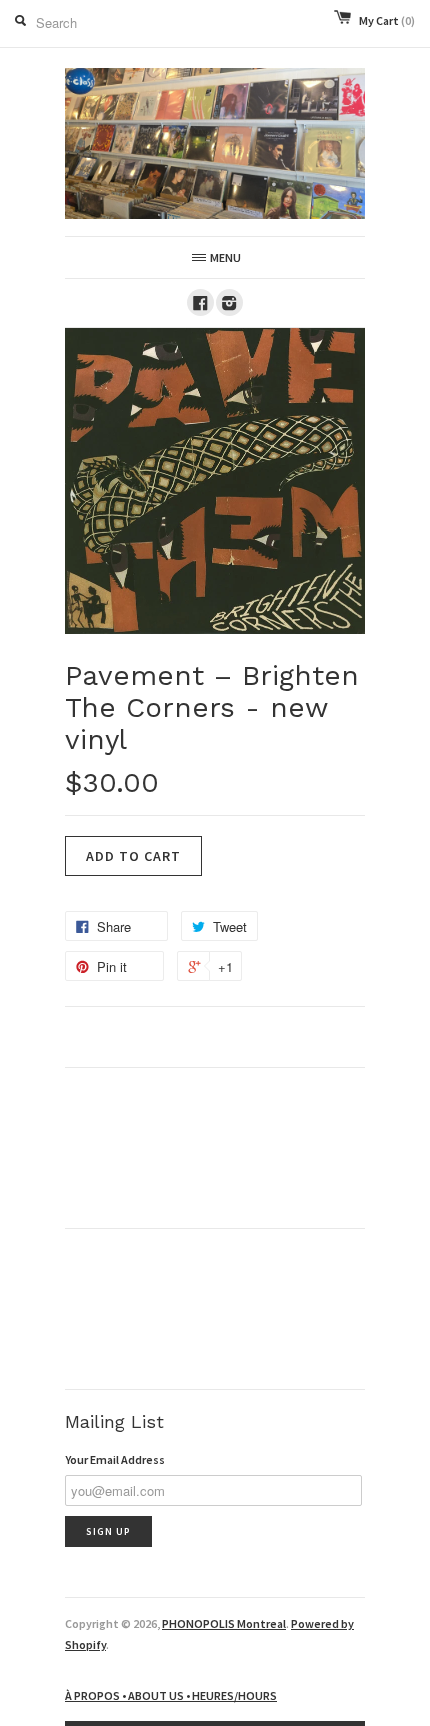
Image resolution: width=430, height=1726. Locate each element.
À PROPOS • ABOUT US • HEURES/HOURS (171, 1695)
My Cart (387, 20)
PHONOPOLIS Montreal (224, 1623)
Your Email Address (115, 1459)
